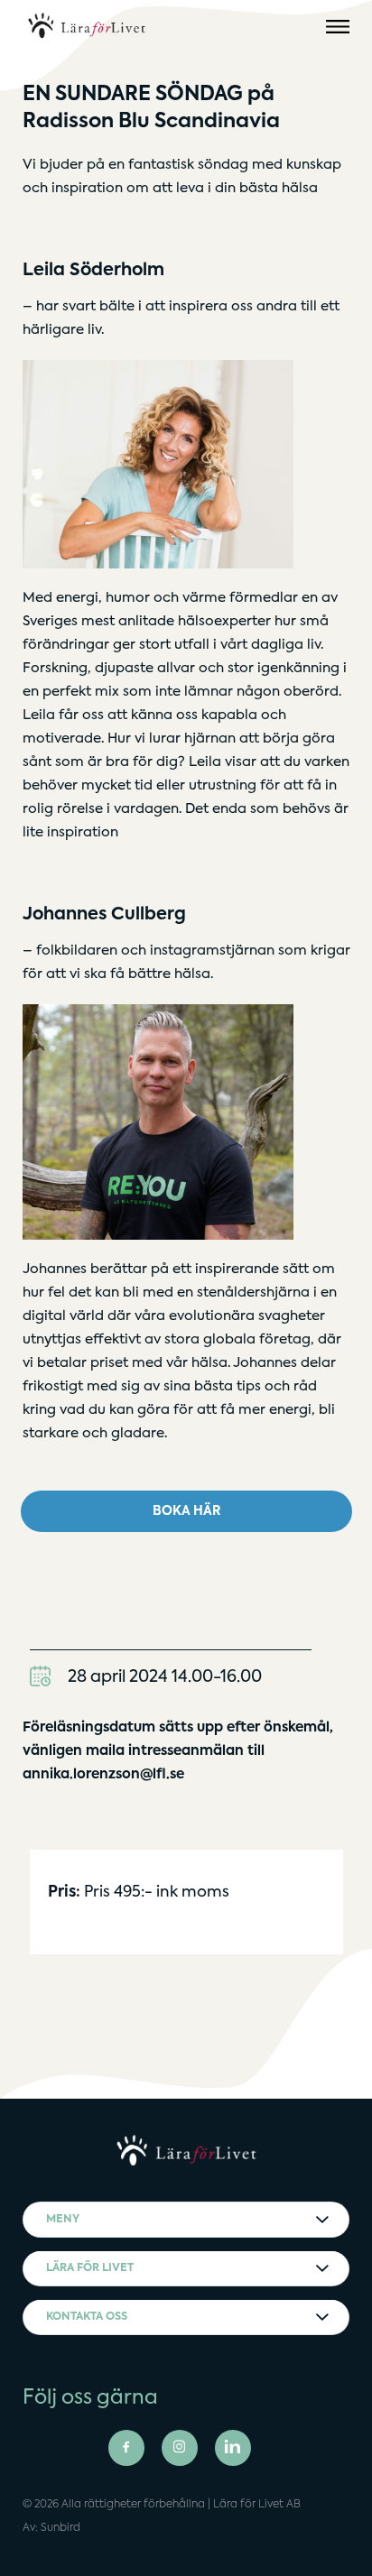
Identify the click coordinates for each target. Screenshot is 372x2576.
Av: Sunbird (51, 2528)
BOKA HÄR (186, 1511)
